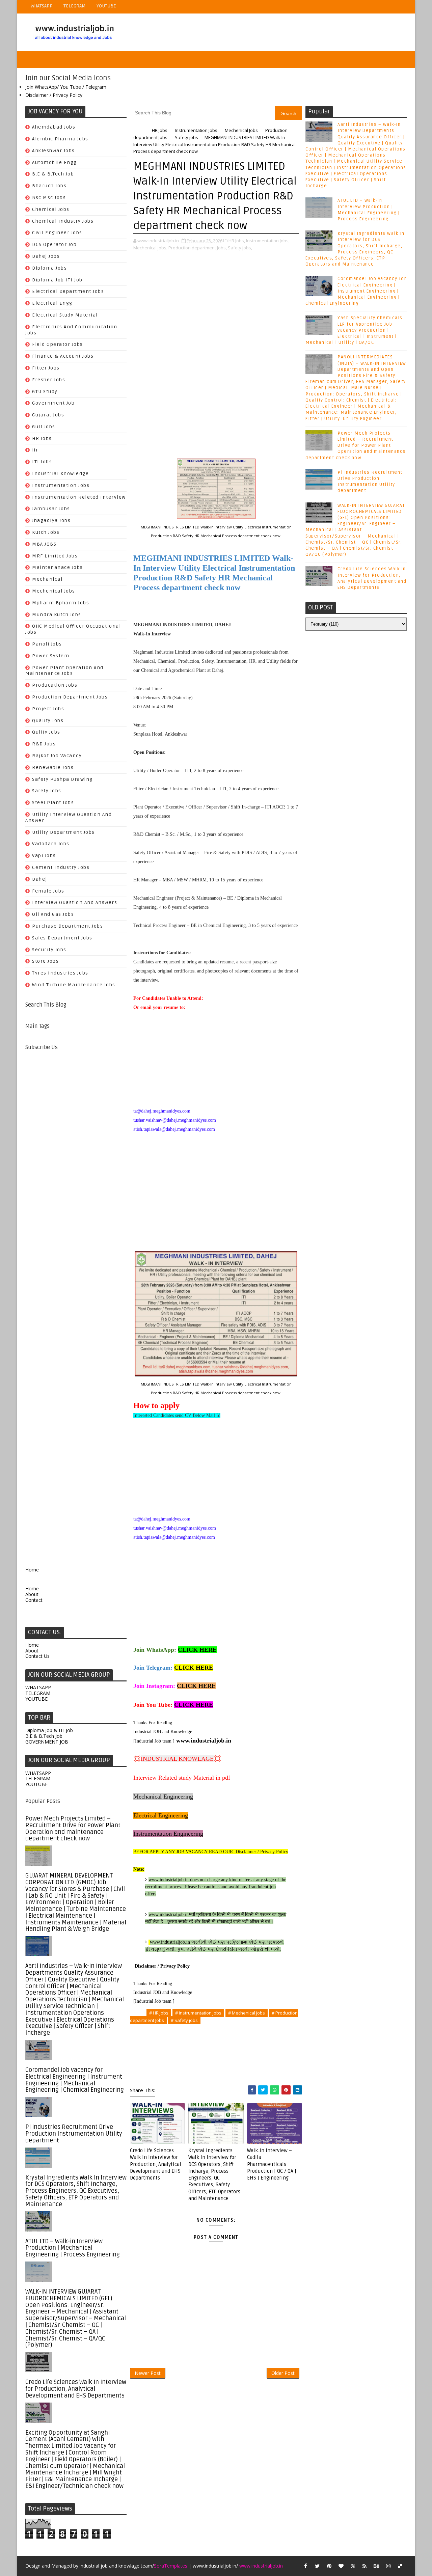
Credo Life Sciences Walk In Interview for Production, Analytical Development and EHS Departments (76, 2389)
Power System (51, 656)
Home (32, 1570)
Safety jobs (47, 791)
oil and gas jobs (53, 914)
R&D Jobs (44, 744)
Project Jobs (48, 709)
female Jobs (48, 891)
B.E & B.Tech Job (44, 1736)
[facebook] (305, 2566)
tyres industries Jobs (60, 973)
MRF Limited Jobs (55, 556)
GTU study (45, 392)
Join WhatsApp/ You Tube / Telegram (66, 87)
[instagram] (388, 2566)
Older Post (283, 2373)
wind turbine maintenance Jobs (74, 985)
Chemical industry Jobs (63, 221)
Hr (35, 450)
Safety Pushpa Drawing (62, 779)
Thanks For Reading (153, 1723)
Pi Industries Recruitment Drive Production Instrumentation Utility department (74, 2134)
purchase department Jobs (67, 926)
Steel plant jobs (53, 803)
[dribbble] (353, 2566)
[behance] (376, 2566)
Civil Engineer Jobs (57, 233)
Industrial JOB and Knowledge (163, 1732)
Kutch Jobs (46, 532)
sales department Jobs (62, 938)
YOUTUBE (106, 6)
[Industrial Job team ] (154, 1741)
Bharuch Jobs (49, 186)
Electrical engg (52, 303)
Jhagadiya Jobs (51, 520)
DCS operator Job (54, 244)
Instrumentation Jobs (61, 485)
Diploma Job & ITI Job (49, 1730)
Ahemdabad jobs (54, 127)
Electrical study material (65, 315)
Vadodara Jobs (51, 844)
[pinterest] (329, 2566)
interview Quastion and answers (75, 902)
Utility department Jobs (63, 832)
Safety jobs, (240, 248)
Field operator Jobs (58, 344)
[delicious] (400, 2566)
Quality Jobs (48, 721)
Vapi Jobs (44, 856)
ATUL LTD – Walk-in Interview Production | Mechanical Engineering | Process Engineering (73, 2248)
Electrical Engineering (161, 1815)
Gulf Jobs (44, 427)
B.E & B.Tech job (53, 174)
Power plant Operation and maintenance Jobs (64, 671)
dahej (40, 879)
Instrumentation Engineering (168, 1834)
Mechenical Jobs (54, 591)
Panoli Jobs (47, 644)
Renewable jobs (53, 768)
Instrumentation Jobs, (268, 241)
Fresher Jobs (49, 380)
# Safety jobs (184, 2020)
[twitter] (317, 2566)
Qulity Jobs (46, 732)
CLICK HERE (197, 1650)
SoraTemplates (171, 2566)
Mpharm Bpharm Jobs (61, 603)
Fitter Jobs (46, 368)
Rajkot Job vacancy (57, 756)
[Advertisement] (76, 1304)
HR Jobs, (237, 241)
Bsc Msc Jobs (49, 198)
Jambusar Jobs (51, 509)
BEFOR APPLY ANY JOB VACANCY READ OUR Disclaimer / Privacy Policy (211, 1852)
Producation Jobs (55, 685)
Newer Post (148, 2373)
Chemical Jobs (51, 209)
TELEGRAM (75, 6)
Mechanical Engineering (163, 1797)
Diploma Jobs (49, 268)
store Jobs (45, 961)
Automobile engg (55, 162)
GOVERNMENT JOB (47, 1742)
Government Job (53, 403)
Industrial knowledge (60, 474)
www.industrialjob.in (204, 1741)
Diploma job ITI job (57, 280)
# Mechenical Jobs (247, 2013)
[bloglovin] (341, 2566)
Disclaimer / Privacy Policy (54, 95)
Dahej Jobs (46, 256)
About (32, 1594)
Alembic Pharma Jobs (60, 139)
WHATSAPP (42, 6)
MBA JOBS (44, 544)
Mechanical (47, 579)
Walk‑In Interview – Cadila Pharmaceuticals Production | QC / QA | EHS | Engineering (272, 2164)
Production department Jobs (70, 697)
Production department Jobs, (198, 248)
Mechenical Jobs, (150, 248)
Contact (34, 1600)
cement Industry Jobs (61, 867)
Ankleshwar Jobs (53, 151)
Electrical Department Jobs (68, 291)
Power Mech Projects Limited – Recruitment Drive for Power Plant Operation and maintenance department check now (73, 1828)
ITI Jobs (42, 462)
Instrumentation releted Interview (79, 497)
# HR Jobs (159, 2013)
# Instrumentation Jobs (198, 2013)
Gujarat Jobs (48, 415)
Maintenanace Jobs (58, 567)
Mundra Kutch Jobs (57, 615)
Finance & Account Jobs (63, 356)
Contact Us (37, 1656)
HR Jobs (42, 439)
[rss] (364, 2566)
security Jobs (49, 950)
